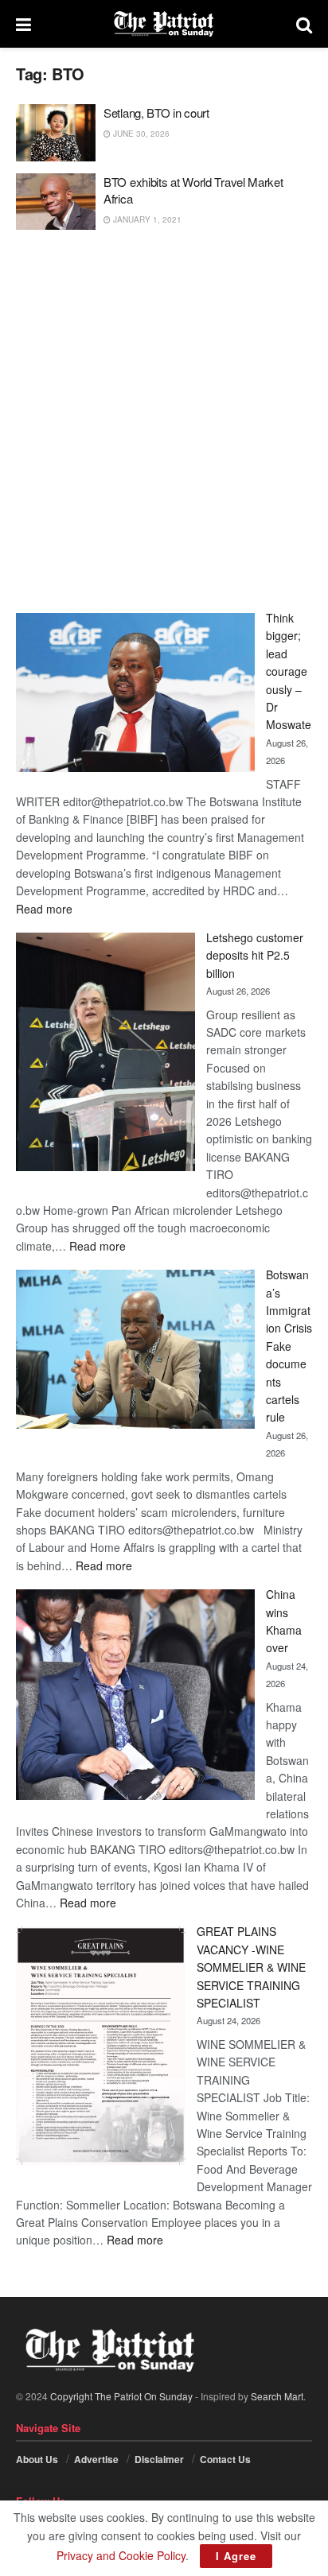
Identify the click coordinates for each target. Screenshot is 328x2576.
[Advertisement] (164, 421)
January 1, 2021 (146, 219)
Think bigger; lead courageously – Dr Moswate (289, 671)
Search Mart (277, 2396)
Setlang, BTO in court (156, 113)
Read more (44, 909)
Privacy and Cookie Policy (121, 2555)
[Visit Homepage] (164, 24)
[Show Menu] (23, 24)
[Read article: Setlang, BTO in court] (56, 133)
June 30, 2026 (140, 134)
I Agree (236, 2556)
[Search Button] (304, 24)
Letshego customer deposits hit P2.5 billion (255, 955)
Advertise (96, 2459)
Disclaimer (159, 2459)
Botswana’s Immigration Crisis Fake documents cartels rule (289, 1346)
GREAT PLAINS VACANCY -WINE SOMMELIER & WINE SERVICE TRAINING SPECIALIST (251, 1967)
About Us (37, 2459)
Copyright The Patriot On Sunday (121, 2396)
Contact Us (225, 2459)
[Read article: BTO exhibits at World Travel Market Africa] (56, 202)
